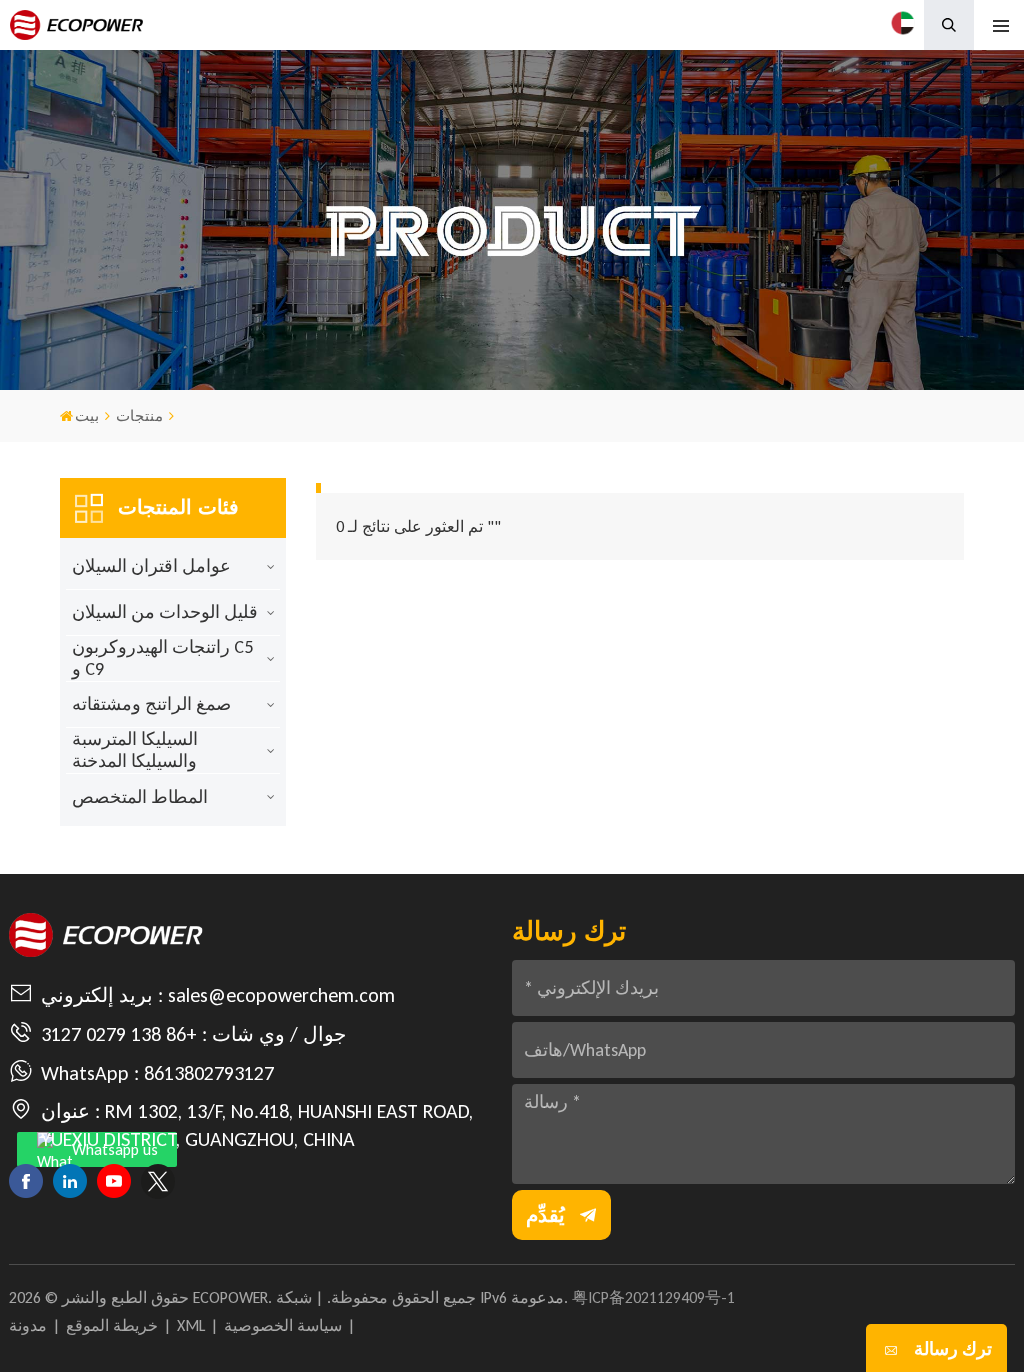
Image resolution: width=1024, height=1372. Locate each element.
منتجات (139, 416)
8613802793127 (209, 1073)
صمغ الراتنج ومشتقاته (151, 704)
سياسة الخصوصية (283, 1325)
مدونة (28, 1325)
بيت (87, 416)
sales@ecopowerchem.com (281, 995)
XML (191, 1325)
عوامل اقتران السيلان (151, 566)
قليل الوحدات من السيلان (165, 612)
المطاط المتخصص (140, 797)
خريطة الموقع (112, 1325)
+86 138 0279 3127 (119, 1034)
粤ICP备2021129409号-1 (653, 1297)
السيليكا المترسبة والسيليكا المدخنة (135, 750)
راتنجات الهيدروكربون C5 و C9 (162, 658)
